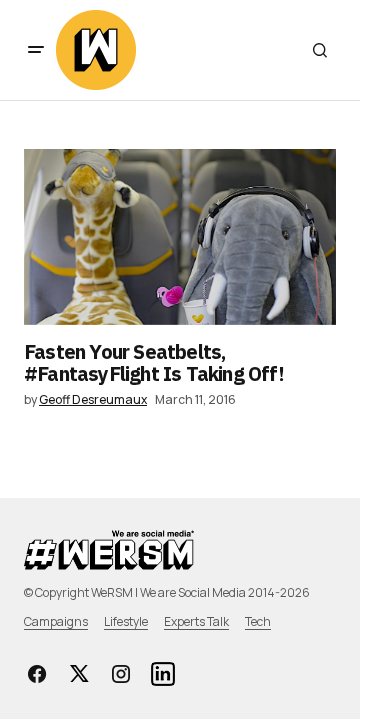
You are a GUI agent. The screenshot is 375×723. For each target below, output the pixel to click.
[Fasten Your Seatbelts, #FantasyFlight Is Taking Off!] (180, 237)
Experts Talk (196, 621)
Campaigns (56, 621)
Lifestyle (126, 621)
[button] (36, 50)
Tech (258, 621)
